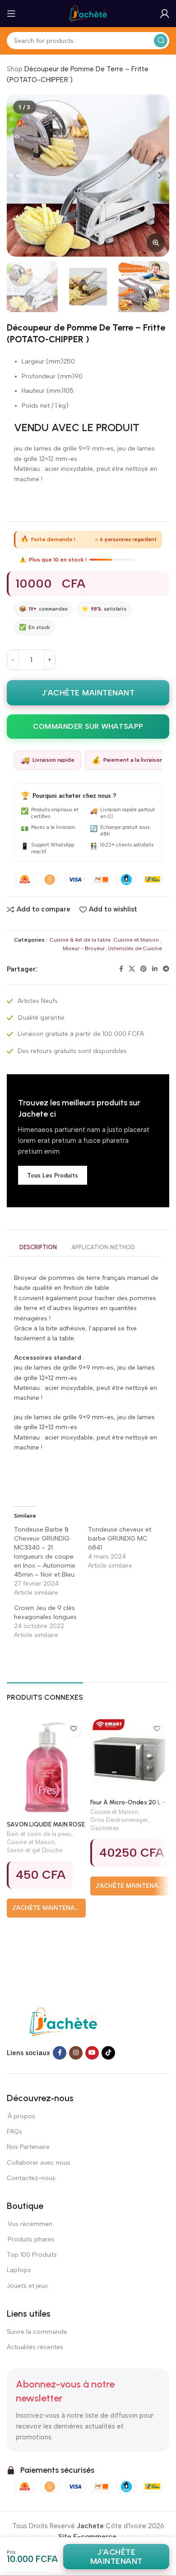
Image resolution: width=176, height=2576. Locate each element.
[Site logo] (88, 13)
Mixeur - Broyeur (84, 948)
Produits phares (31, 2239)
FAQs (14, 2132)
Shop (15, 69)
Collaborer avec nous (39, 2163)
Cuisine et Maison (136, 940)
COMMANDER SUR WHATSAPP (88, 726)
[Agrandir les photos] (156, 243)
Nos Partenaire (28, 2147)
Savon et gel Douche (35, 1850)
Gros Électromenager (119, 1820)
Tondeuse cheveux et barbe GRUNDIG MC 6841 (120, 1539)
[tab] (38, 1248)
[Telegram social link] (166, 969)
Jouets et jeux (27, 2286)
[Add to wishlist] (73, 1729)
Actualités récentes (35, 2347)
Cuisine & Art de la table (80, 940)
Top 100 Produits (32, 2255)
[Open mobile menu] (11, 14)
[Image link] (63, 2021)
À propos (21, 2116)
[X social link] (132, 969)
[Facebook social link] (121, 969)
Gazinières (105, 1828)
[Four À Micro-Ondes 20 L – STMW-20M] (130, 1756)
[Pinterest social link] (144, 969)
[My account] (165, 14)
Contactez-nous (32, 2178)
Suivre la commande (37, 2332)
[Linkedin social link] (155, 969)
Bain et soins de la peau (39, 1834)
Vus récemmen (30, 2224)
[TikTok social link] (108, 2053)
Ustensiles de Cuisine (135, 948)
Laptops (19, 2270)
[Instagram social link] (76, 2053)
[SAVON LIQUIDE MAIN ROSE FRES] (46, 1767)
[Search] (161, 41)
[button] (16, 175)
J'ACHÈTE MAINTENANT (88, 693)
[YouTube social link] (92, 2053)
